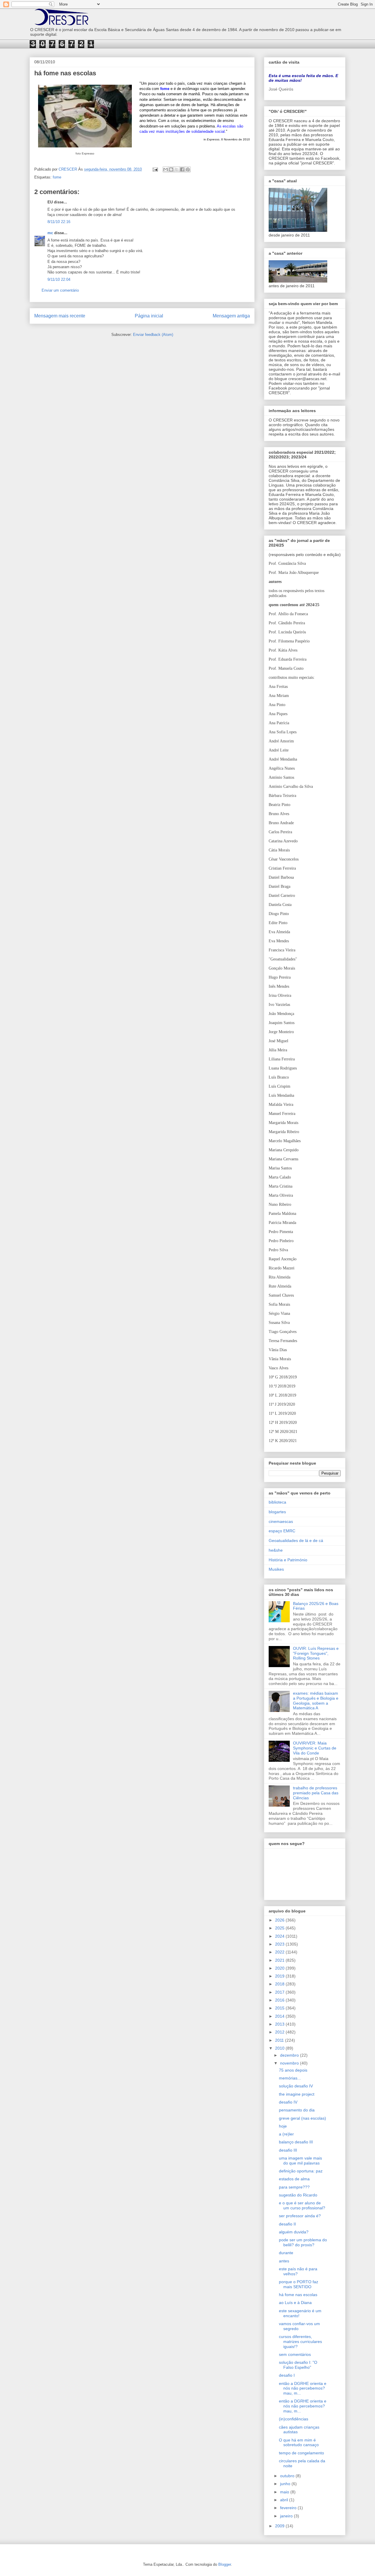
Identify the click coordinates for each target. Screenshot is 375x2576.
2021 (280, 1960)
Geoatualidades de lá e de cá (296, 1541)
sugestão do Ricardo (298, 2195)
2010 (280, 2048)
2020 (280, 1968)
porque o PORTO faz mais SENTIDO (299, 2284)
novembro (290, 2063)
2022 (280, 1952)
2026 (280, 1920)
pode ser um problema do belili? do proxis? (303, 2242)
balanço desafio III (296, 2142)
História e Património (288, 1560)
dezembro (290, 2055)
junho (286, 2484)
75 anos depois (293, 2070)
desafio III (288, 2150)
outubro (288, 2476)
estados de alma (294, 2179)
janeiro (287, 2516)
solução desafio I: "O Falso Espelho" (298, 2365)
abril (285, 2500)
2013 (280, 2024)
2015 (280, 2008)
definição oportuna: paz (301, 2171)
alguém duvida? (294, 2232)
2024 (280, 1936)
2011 (280, 2040)
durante (286, 2253)
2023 (280, 1944)
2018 (280, 1984)
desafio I (287, 2375)
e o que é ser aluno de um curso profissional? (302, 2205)
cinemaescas (281, 1521)
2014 (280, 2016)
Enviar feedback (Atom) (153, 335)
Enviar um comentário (60, 290)
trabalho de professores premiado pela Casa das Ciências (316, 1793)
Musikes (276, 1569)
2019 (280, 1976)
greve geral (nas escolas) (302, 2118)
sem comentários (295, 2354)
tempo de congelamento (301, 2453)
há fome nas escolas (298, 2295)
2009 (280, 2526)
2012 (280, 2032)
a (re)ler (286, 2134)
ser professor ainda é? (300, 2216)
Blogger (225, 2564)
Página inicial (149, 316)
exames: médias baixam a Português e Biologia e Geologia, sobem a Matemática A (316, 1701)
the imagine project (297, 2094)
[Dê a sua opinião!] (171, 169)
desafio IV (288, 2102)
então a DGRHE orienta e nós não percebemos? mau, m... (303, 2388)
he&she (276, 1550)
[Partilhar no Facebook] (182, 169)
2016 (280, 2000)
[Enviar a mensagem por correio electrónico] (155, 169)
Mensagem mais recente (60, 316)
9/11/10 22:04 (59, 279)
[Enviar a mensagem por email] (166, 169)
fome (57, 177)
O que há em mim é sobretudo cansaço (299, 2442)
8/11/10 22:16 (59, 222)
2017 (280, 1992)
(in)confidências (294, 2419)
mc (50, 233)
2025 (280, 1928)
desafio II (287, 2224)
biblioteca (277, 1502)
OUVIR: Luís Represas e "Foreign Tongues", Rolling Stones (316, 1653)
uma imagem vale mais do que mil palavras (300, 2161)
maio (285, 2492)
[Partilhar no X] (177, 169)
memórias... (290, 2078)
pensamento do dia (297, 2110)
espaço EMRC (282, 1531)
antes (284, 2261)
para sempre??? (294, 2187)
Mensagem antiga (231, 316)
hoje (283, 2126)
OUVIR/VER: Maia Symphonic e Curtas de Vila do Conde (315, 1748)
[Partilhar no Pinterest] (188, 169)
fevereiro (289, 2508)
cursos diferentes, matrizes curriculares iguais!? (300, 2342)
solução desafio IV (296, 2086)
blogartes (277, 1512)
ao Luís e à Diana (295, 2303)
